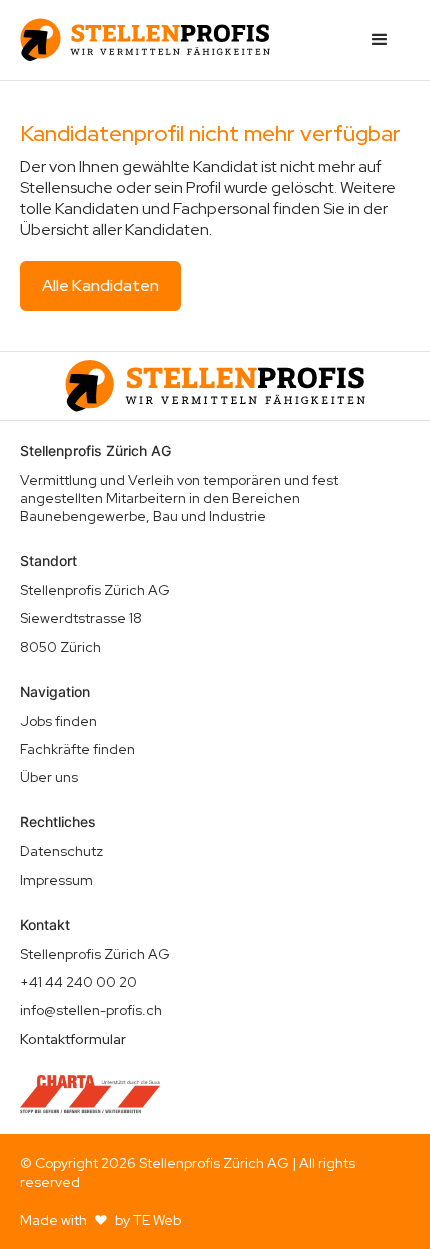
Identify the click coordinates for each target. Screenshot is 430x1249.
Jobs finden (58, 721)
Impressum (56, 880)
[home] (145, 40)
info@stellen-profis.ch (91, 1010)
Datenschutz (61, 851)
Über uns (49, 777)
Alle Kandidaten (100, 285)
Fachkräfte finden (77, 749)
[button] (380, 40)
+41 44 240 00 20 (78, 982)
